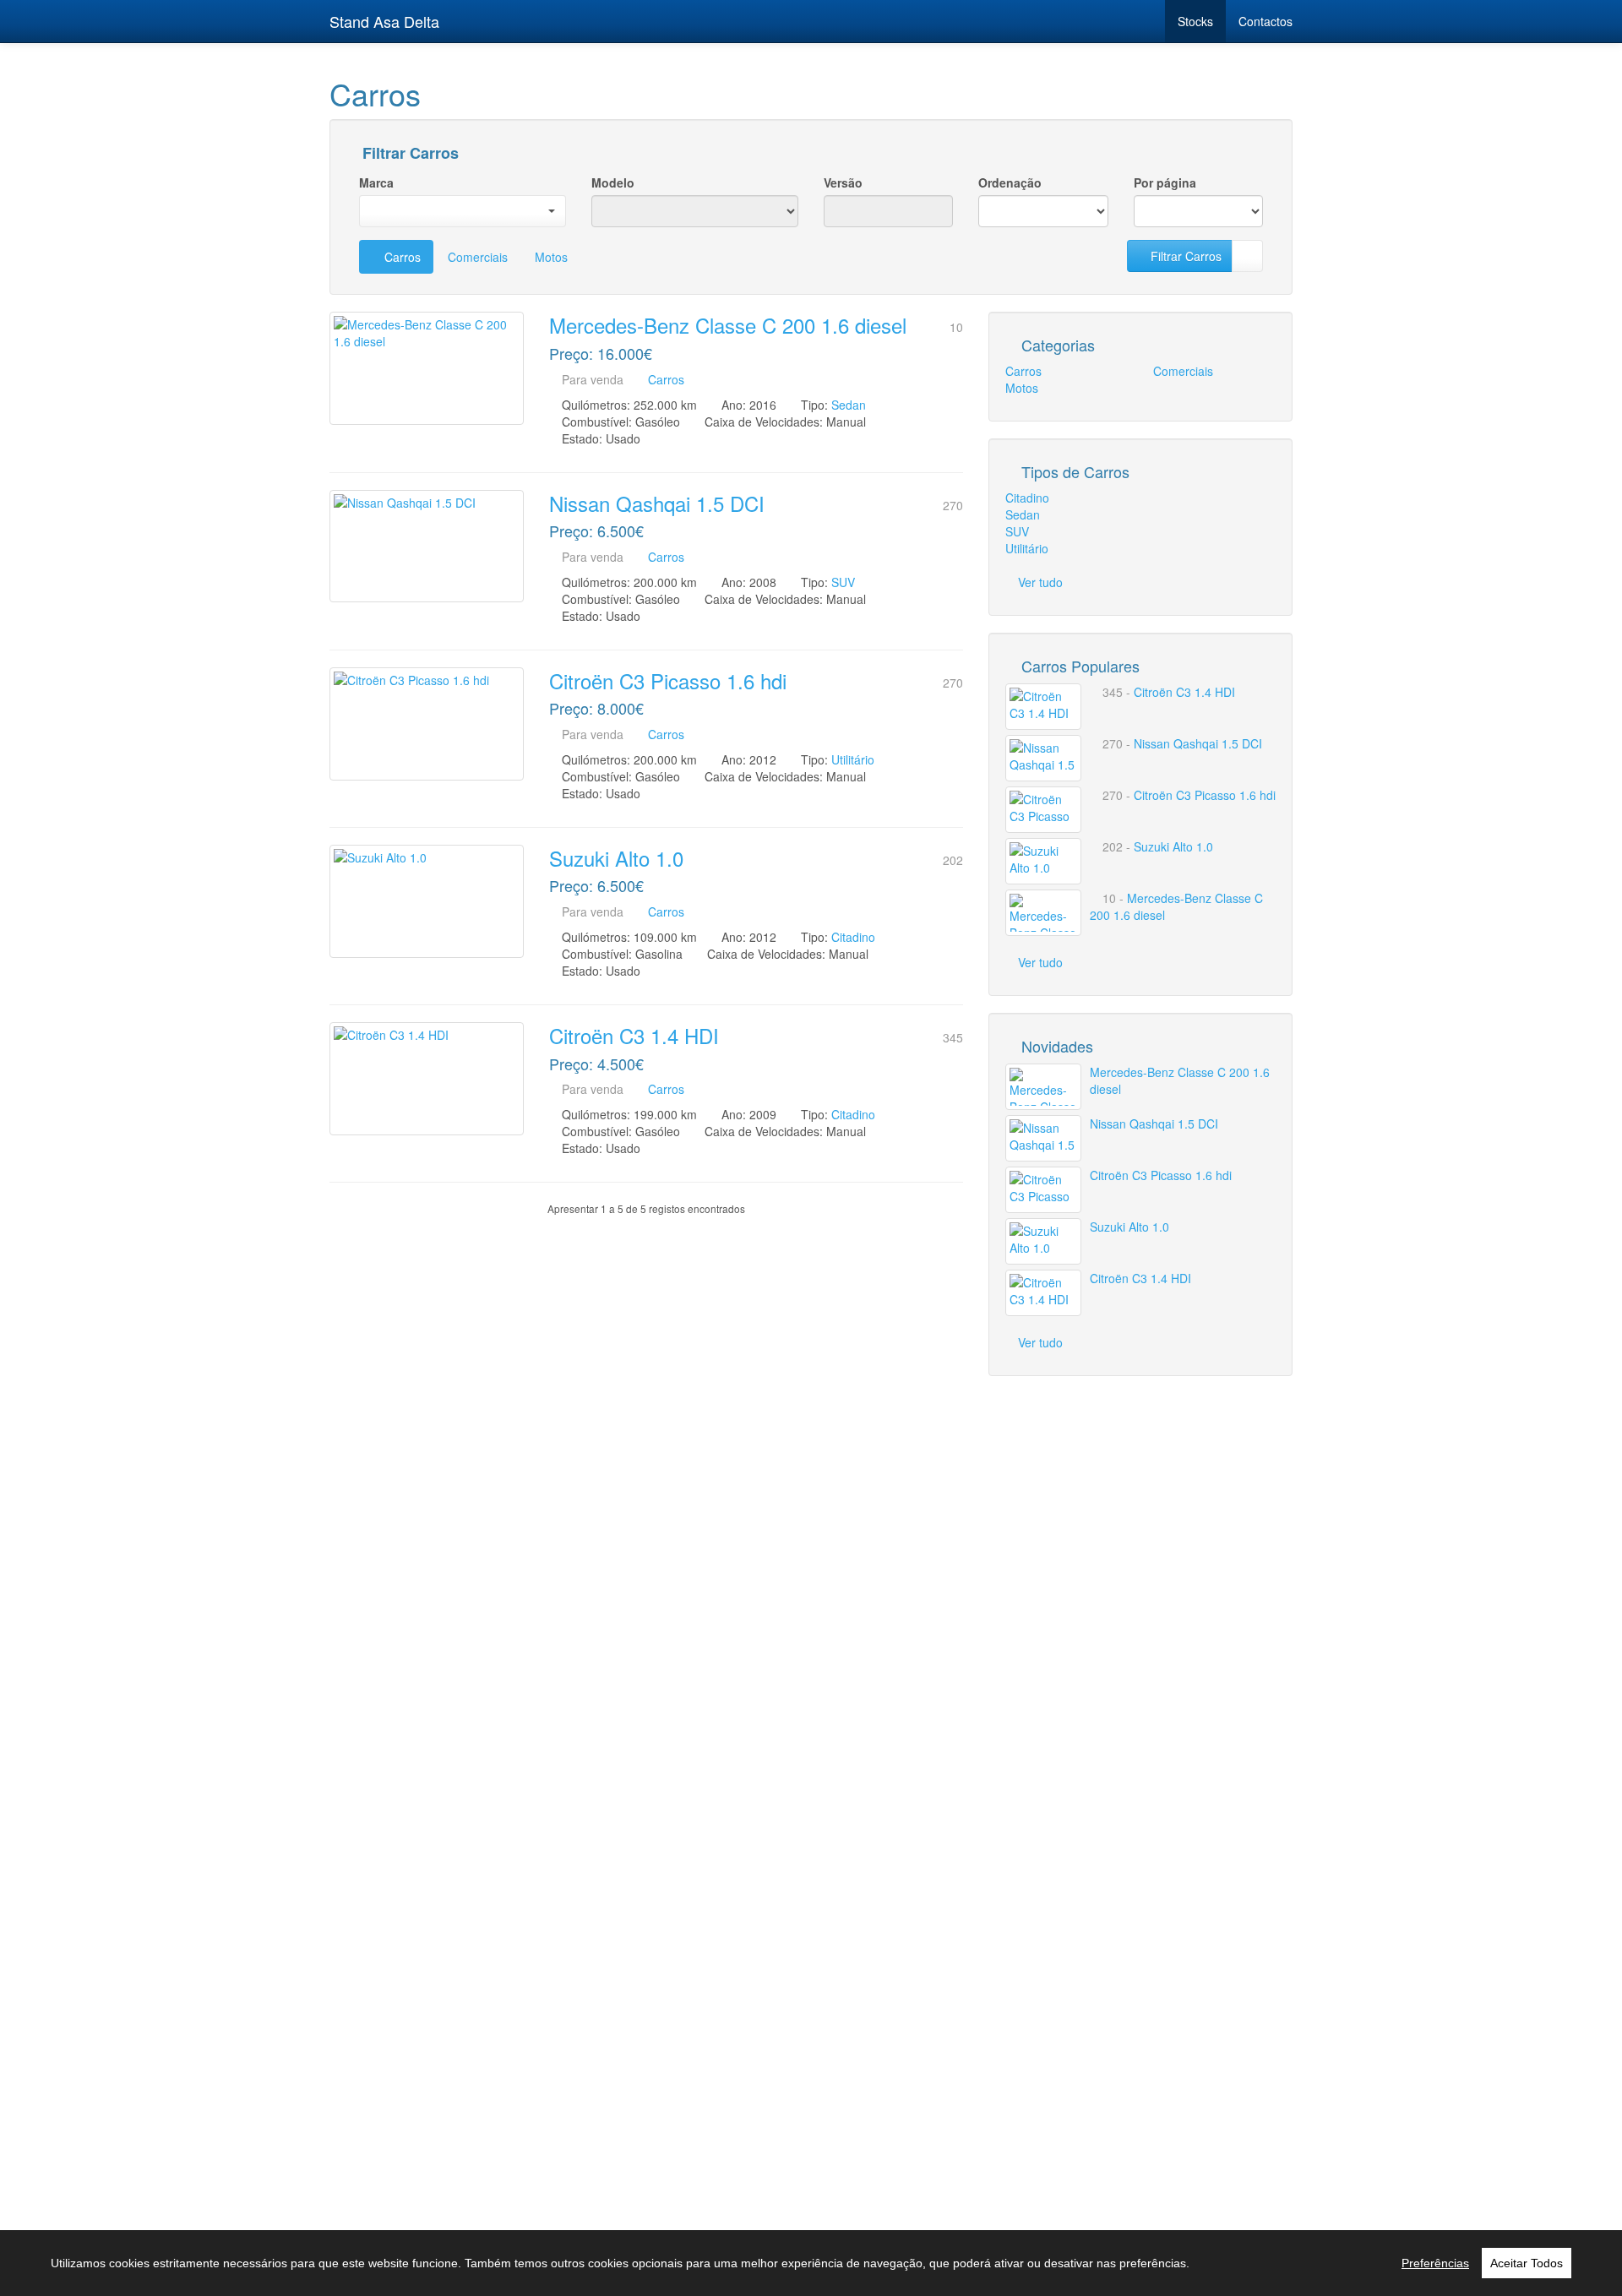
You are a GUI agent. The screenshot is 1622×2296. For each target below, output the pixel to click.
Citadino (853, 937)
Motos (551, 257)
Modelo (613, 182)
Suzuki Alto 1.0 (616, 858)
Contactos (1265, 21)
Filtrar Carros (408, 154)
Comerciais (478, 257)
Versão (843, 182)
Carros (401, 257)
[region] (811, 2263)
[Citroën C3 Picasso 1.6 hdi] (427, 724)
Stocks (1195, 21)
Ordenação (1010, 182)
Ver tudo (1040, 582)
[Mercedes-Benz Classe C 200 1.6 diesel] (427, 368)
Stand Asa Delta (384, 21)
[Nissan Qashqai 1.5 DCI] (427, 547)
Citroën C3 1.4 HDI (634, 1035)
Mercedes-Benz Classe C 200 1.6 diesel (728, 325)
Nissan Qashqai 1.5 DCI (657, 503)
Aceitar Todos (1527, 2263)
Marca (376, 182)
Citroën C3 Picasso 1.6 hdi (668, 680)
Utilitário (853, 759)
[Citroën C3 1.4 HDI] (427, 1079)
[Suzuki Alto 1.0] (427, 901)
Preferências (1435, 2263)
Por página (1165, 182)
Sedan (849, 405)
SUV (843, 582)
